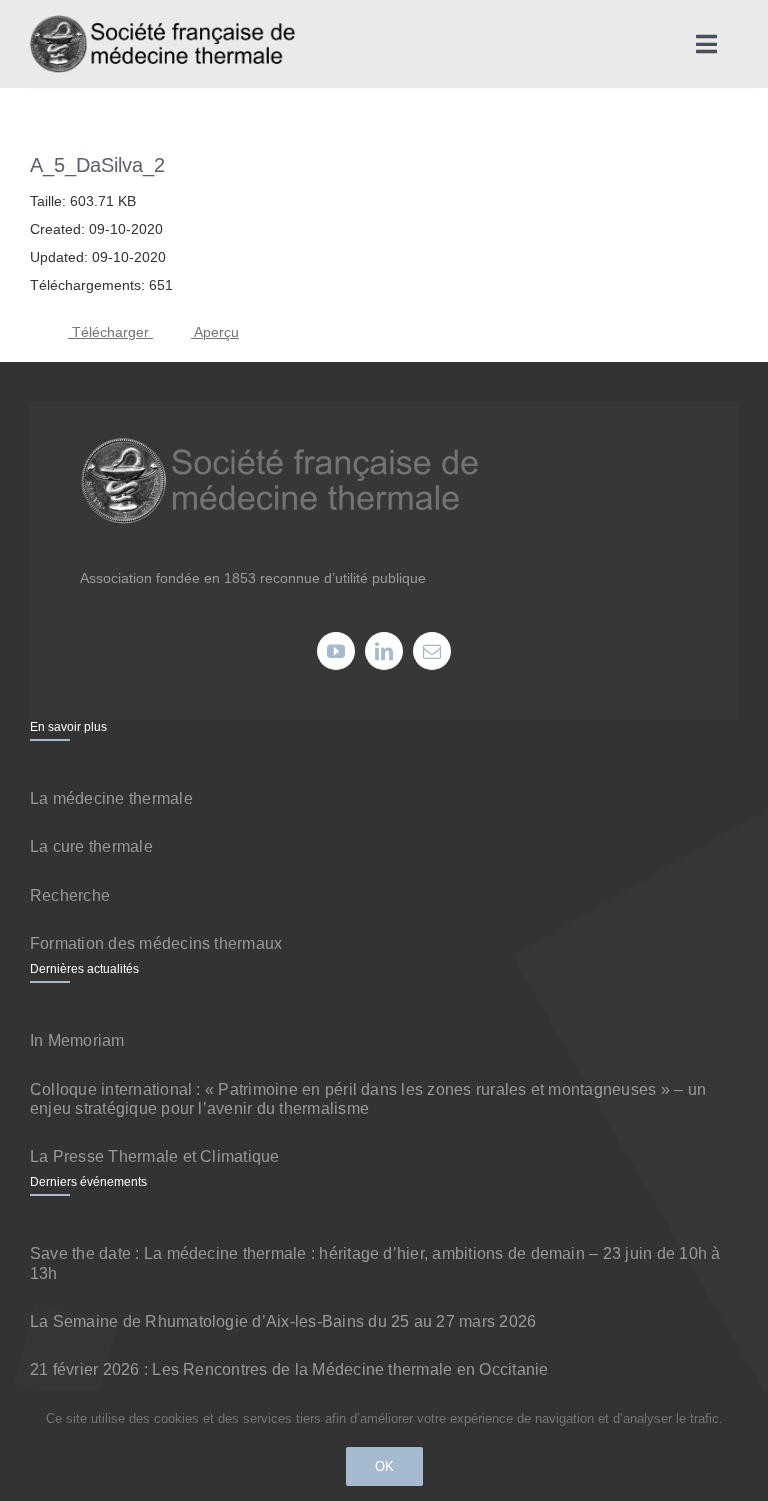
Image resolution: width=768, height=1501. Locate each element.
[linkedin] (384, 651)
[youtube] (336, 651)
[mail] (432, 651)
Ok (384, 1466)
